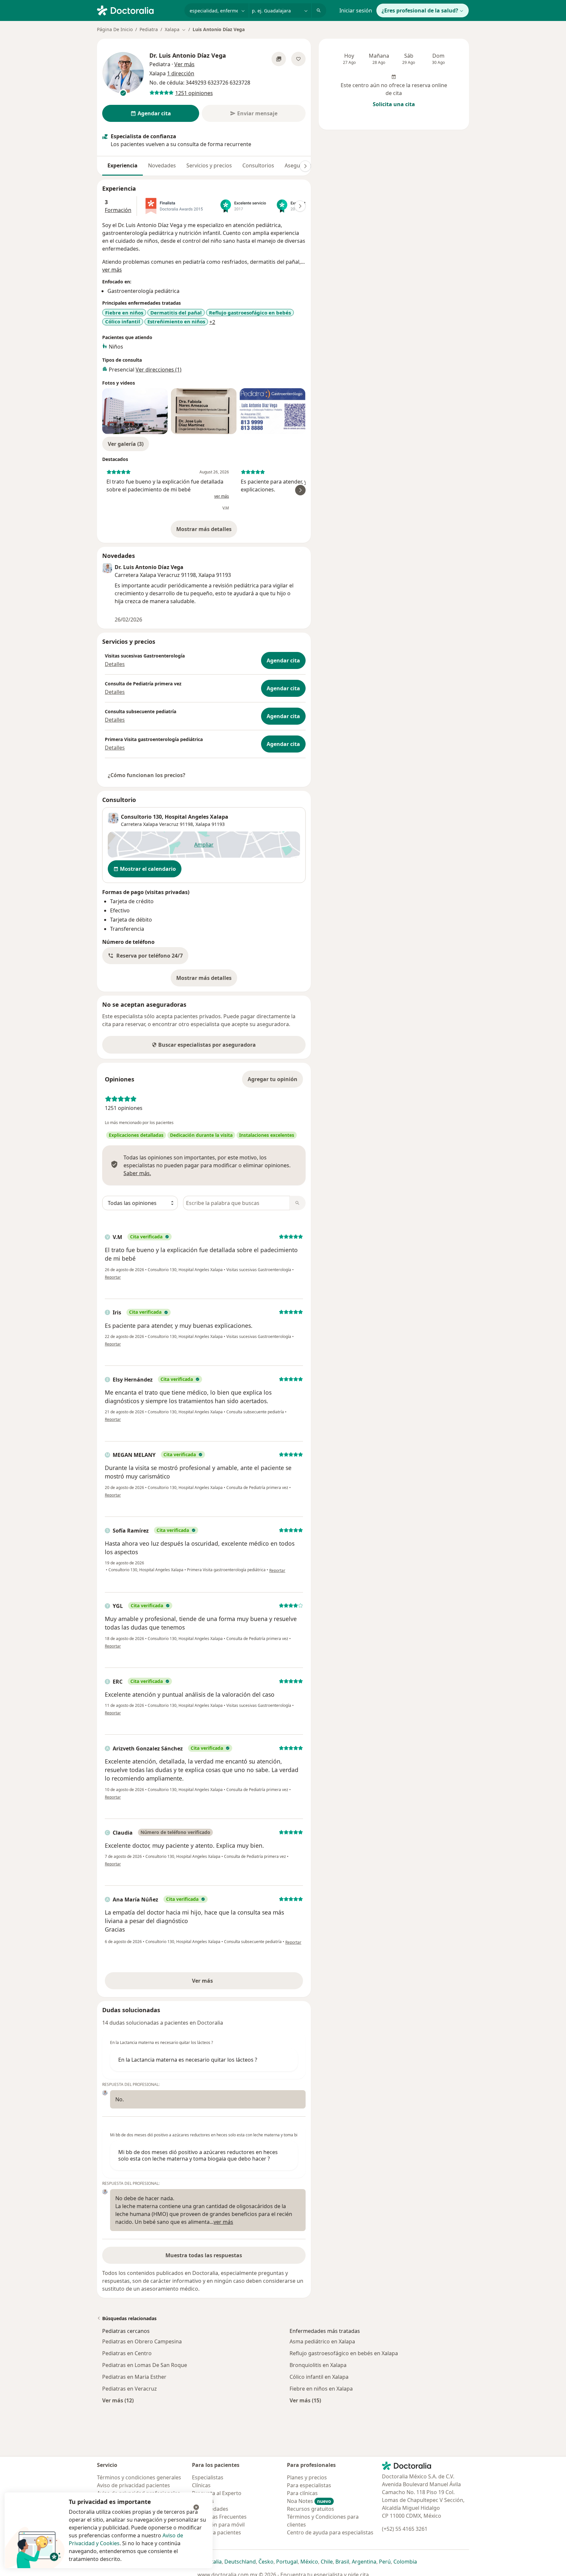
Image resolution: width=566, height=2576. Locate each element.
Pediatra (149, 29)
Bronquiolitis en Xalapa (318, 2365)
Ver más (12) (118, 2400)
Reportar (113, 1277)
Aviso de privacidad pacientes (133, 2485)
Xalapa (203, 824)
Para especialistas (309, 2485)
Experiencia (123, 165)
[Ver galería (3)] (279, 59)
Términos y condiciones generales (139, 2477)
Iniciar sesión (356, 10)
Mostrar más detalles (207, 531)
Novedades (162, 165)
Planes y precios (307, 2477)
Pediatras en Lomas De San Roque (145, 2365)
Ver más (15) (305, 2400)
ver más (112, 270)
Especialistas (208, 2477)
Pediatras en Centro (127, 2353)
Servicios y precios (209, 165)
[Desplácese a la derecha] (305, 166)
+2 (212, 322)
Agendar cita (283, 660)
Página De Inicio (115, 29)
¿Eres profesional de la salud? (420, 10)
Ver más (225, 1983)
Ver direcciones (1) (159, 370)
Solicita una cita (394, 104)
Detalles (115, 664)
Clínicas (201, 2485)
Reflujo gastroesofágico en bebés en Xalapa (344, 2353)
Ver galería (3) (126, 444)
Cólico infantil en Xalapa (319, 2377)
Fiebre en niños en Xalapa (321, 2389)
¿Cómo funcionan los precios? (147, 775)
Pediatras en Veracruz (130, 2389)
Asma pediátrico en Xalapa (322, 2341)
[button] (145, 956)
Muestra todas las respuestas (204, 2255)
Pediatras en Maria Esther (134, 2377)
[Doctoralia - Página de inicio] (138, 10)
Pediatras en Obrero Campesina (142, 2341)
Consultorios (258, 165)
